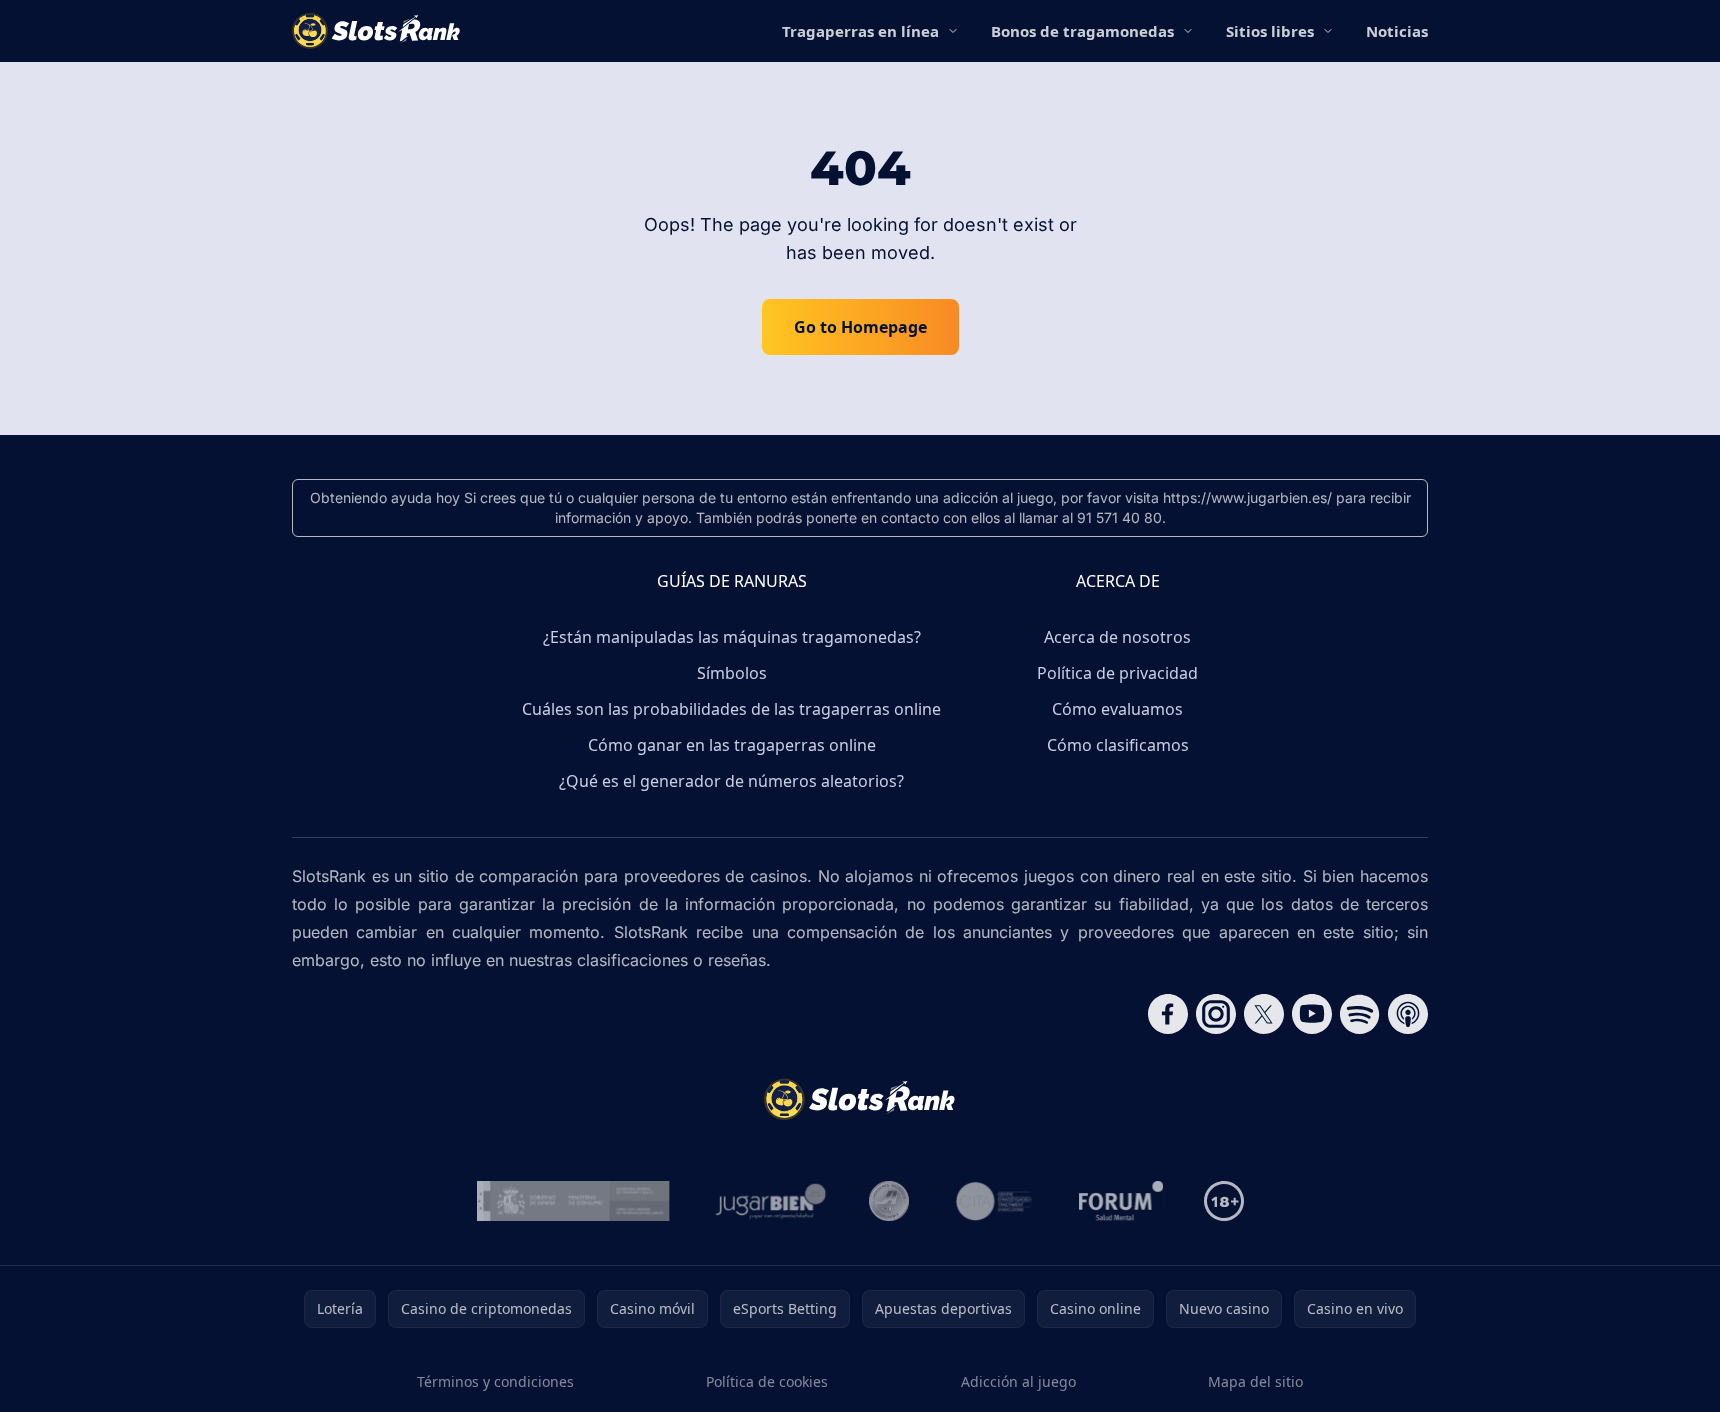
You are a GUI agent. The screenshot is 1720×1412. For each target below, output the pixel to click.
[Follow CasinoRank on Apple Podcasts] (1408, 1014)
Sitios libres (1270, 31)
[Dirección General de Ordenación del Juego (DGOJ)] (573, 1201)
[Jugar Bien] (769, 1201)
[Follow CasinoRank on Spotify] (1360, 1014)
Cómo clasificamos (1118, 745)
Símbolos (732, 673)
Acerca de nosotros (1117, 637)
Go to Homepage (860, 327)
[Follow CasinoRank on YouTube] (1312, 1014)
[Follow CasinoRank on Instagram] (1216, 1014)
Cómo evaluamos (1117, 709)
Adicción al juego (1018, 1381)
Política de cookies (767, 1381)
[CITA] (994, 1201)
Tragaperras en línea (860, 31)
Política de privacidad (1117, 673)
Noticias (1397, 31)
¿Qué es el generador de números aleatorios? (731, 781)
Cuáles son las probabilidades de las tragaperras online (731, 709)
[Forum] (1121, 1201)
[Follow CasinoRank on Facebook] (1168, 1014)
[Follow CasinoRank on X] (1264, 1014)
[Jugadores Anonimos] (889, 1201)
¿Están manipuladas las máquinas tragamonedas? (732, 637)
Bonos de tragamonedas (1082, 31)
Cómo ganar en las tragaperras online (732, 745)
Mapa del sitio (1255, 1381)
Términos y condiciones (495, 1381)
